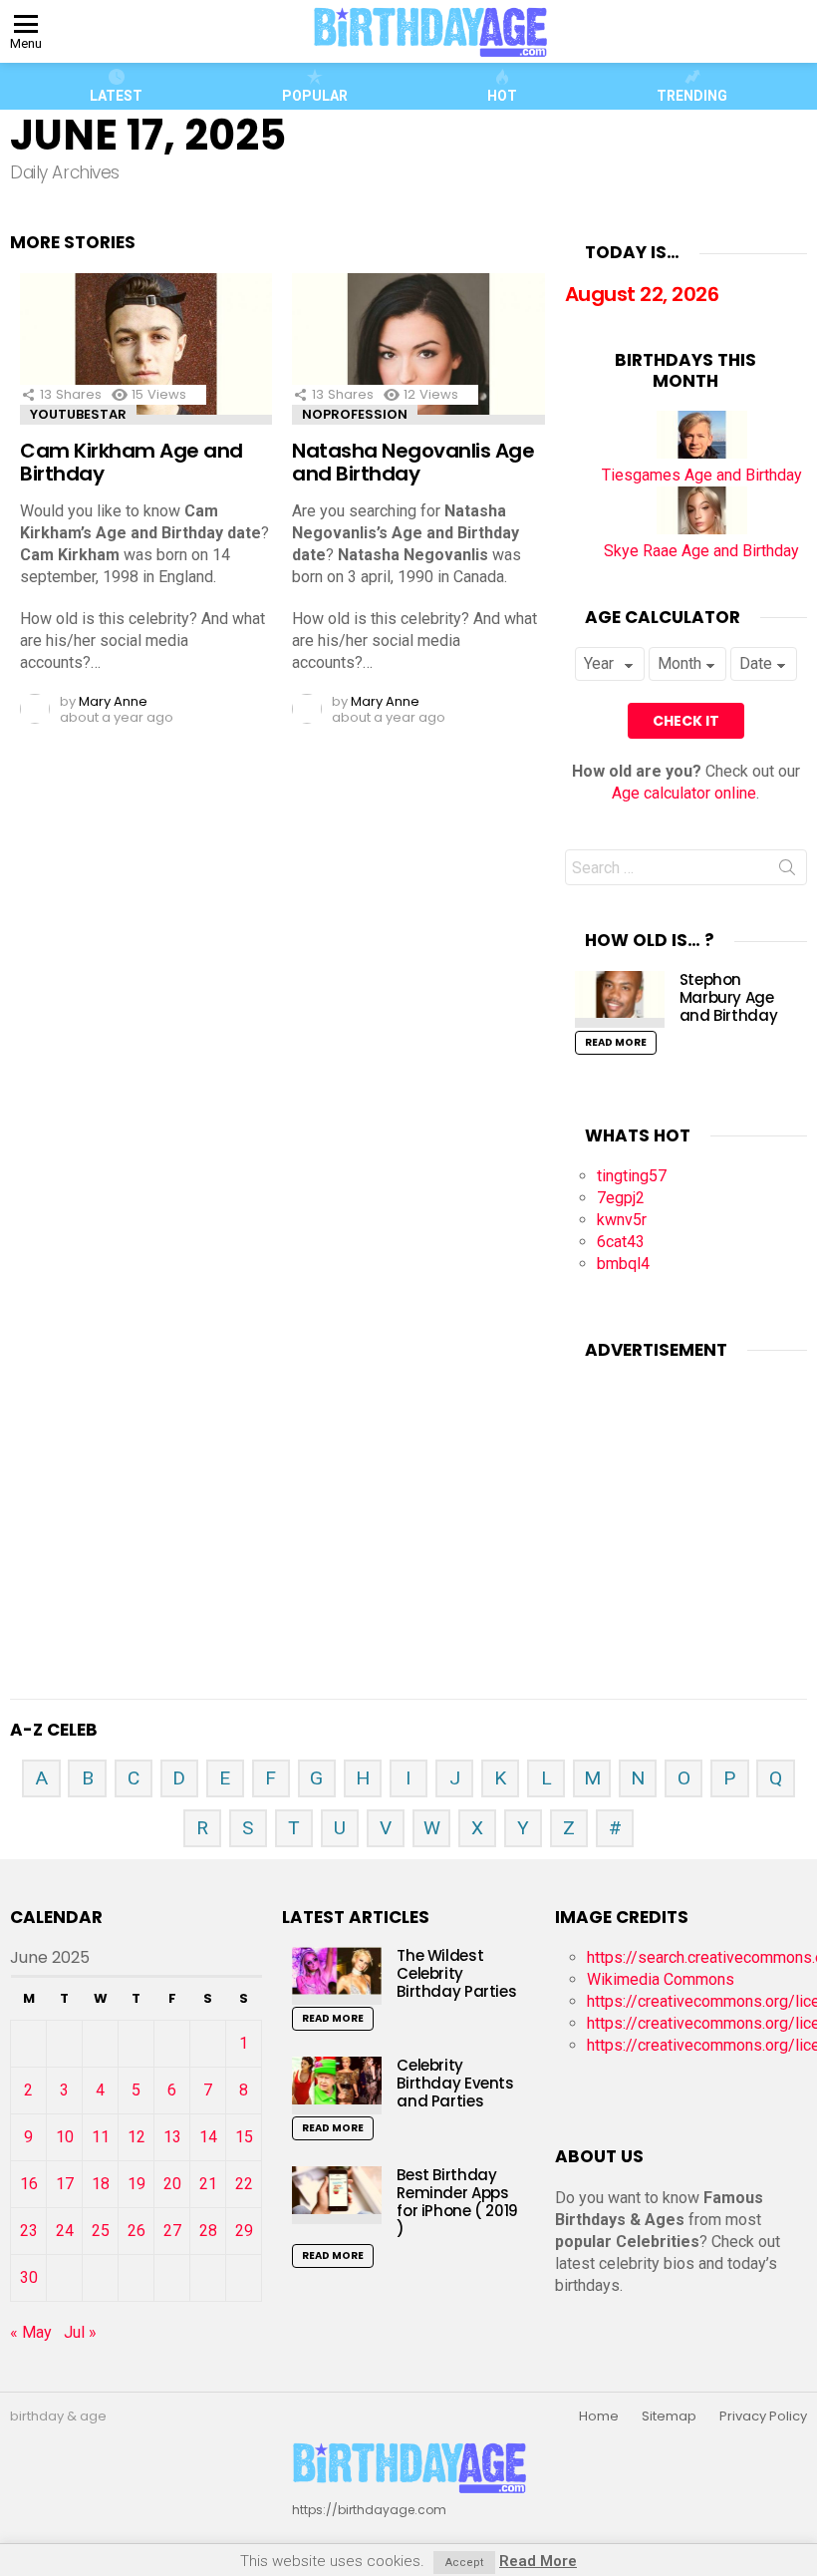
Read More (616, 1042)
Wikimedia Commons (661, 1979)
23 (29, 2231)
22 (244, 2184)
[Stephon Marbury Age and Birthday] (620, 999)
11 (101, 2137)
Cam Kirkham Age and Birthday (132, 462)
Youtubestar (78, 414)
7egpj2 (621, 1198)
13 (172, 2137)
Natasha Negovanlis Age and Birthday (413, 462)
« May (31, 2332)
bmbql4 (623, 1264)
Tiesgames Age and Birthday (702, 475)
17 (65, 2184)
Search (787, 871)
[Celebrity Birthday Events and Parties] (337, 2085)
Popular (315, 96)
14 (208, 2137)
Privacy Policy (763, 2416)
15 (244, 2137)
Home (599, 2416)
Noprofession (355, 414)
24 (65, 2231)
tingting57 (632, 1176)
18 (101, 2184)
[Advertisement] (691, 1505)
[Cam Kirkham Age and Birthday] (146, 349)
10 (65, 2137)
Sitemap (669, 2416)
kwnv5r (622, 1220)
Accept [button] (464, 2563)
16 (29, 2184)
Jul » (80, 2332)
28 (208, 2231)
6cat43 (621, 1242)
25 (101, 2231)
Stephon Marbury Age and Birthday (729, 997)
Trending (692, 96)
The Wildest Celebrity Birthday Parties (456, 1973)
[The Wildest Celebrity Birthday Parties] (337, 1975)
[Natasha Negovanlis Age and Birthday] (418, 349)
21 (208, 2184)
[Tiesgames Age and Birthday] (702, 453)
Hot (502, 96)
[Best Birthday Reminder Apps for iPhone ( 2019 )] (337, 2195)
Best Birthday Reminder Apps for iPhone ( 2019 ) (457, 2202)
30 (29, 2277)
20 (172, 2184)
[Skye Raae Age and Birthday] (702, 529)
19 (136, 2184)
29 (244, 2231)
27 (172, 2231)
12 (136, 2137)
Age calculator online (684, 793)
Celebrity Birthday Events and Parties (455, 2083)
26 (136, 2231)
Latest (116, 96)
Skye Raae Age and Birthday (701, 551)
